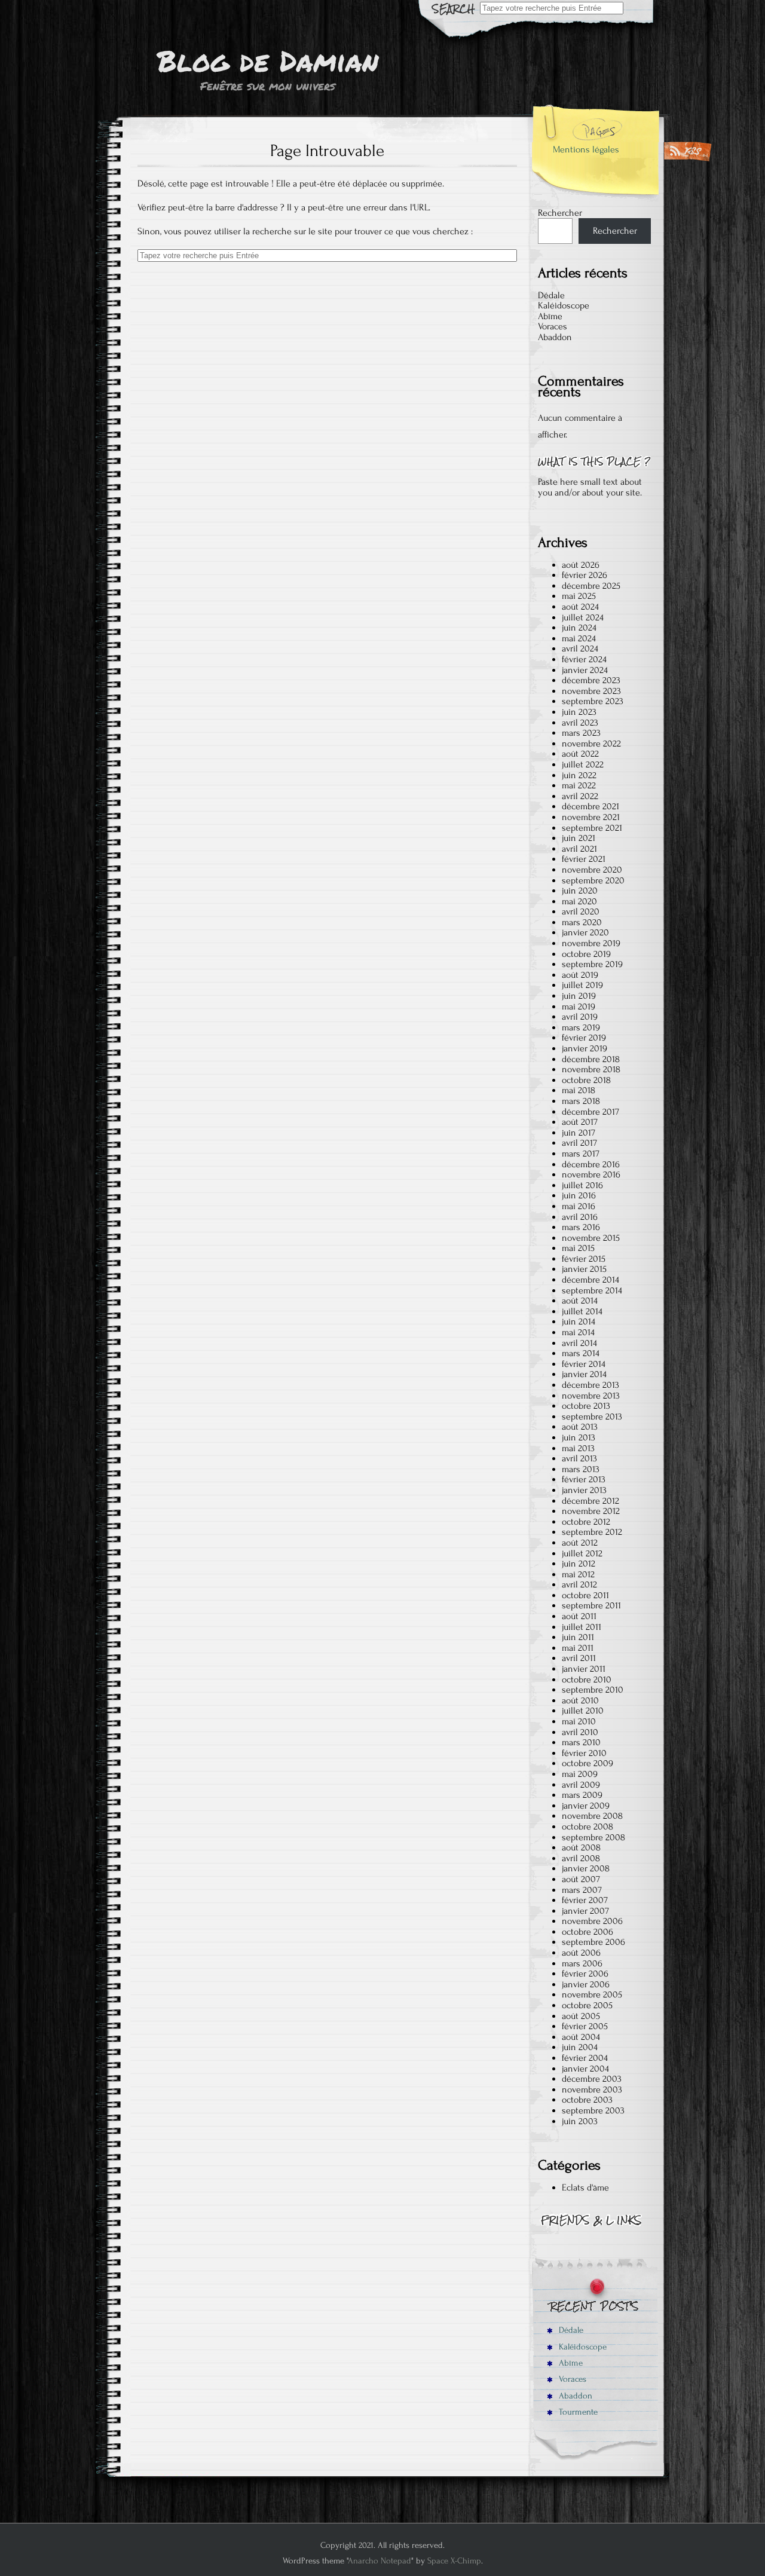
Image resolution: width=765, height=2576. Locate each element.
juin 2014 (579, 1321)
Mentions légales (586, 149)
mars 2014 (581, 1353)
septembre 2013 (592, 1417)
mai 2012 (578, 1574)
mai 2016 (579, 1206)
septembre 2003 (593, 2110)
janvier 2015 (584, 1269)
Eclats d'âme (585, 2188)
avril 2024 (580, 648)
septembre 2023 (593, 701)
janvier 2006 (586, 1984)
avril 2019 (580, 1017)
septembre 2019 (592, 964)
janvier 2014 (584, 1374)
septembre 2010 (593, 1690)
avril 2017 (579, 1143)
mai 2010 (579, 1721)
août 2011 (579, 1616)
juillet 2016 (582, 1185)
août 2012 (580, 1543)
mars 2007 (582, 1890)
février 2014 (584, 1364)
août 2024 (580, 607)
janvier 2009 (586, 1806)
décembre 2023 (591, 680)
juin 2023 (579, 712)
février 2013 (584, 1479)
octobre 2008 (587, 1827)
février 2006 (585, 1974)
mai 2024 (579, 638)
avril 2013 (579, 1458)
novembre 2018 (591, 1069)
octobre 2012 (586, 1522)
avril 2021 (579, 849)
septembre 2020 (593, 880)
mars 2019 (581, 1027)
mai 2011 (578, 1648)
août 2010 (580, 1700)
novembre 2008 (592, 1816)
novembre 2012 (591, 1511)
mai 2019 (579, 1006)
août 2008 (581, 1847)
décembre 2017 (590, 1112)
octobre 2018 (586, 1080)
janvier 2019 (585, 1048)
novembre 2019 (591, 943)
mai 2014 (578, 1332)
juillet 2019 (582, 985)
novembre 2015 (591, 1238)
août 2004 (581, 2037)
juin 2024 (579, 628)
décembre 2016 (591, 1164)
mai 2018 (579, 1090)
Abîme (550, 316)
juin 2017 (579, 1133)
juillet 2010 (583, 1711)
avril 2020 (581, 911)
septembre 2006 (593, 1942)
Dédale (551, 295)
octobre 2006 (587, 1932)
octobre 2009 (587, 1763)
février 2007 (585, 1900)
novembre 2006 (592, 1921)
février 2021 (584, 859)
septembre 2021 (592, 828)
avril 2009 (581, 1785)
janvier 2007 (585, 1911)
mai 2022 (579, 785)
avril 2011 (579, 1658)
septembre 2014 (592, 1290)
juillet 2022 (583, 764)
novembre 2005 (592, 1994)
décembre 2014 (590, 1280)
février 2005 (585, 2026)
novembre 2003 (592, 2089)
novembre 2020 (592, 870)
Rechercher (560, 213)
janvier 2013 (584, 1490)
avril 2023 (580, 723)
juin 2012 (579, 1564)
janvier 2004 (585, 2069)
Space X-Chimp (454, 2561)
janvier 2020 (585, 932)
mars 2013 (581, 1469)
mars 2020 (582, 922)
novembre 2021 (591, 817)
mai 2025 (579, 596)
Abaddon (555, 337)
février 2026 (585, 575)
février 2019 (584, 1038)
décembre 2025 (591, 586)
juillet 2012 (582, 1553)
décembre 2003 (592, 2079)
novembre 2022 (591, 744)
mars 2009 (582, 1795)
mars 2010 (581, 1742)
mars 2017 (581, 1154)
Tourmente (577, 2412)
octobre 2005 (587, 2005)
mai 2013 (578, 1448)
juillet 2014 (582, 1311)
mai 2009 (580, 1774)
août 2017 (580, 1122)
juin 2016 (579, 1195)
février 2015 (584, 1259)
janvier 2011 (584, 1669)
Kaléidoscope (564, 305)
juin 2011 (578, 1637)
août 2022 (580, 754)
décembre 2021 (590, 806)
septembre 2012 (592, 1532)
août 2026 (581, 565)
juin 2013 (579, 1437)
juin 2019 (579, 996)
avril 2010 (580, 1732)
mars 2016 (581, 1227)
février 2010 (584, 1753)
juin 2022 (579, 775)
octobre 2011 (585, 1595)
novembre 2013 (591, 1396)
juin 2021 (579, 838)
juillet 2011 (582, 1627)
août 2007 (581, 1879)
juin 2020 (580, 891)
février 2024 (584, 659)
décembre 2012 (590, 1501)
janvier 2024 (585, 670)
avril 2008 (581, 1858)
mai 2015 (578, 1248)
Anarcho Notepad (380, 2561)
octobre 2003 (587, 2100)
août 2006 (581, 1953)
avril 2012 (579, 1584)
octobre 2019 (586, 954)
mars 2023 (581, 733)
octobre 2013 (586, 1406)
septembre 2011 (591, 1605)
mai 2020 (579, 901)
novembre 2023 (591, 691)
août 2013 (580, 1427)
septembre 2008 (593, 1837)
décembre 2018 (591, 1059)
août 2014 (580, 1301)
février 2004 (585, 2058)
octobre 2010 (587, 1679)
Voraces (553, 326)
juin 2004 (580, 2047)
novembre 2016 (591, 1174)
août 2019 (580, 975)
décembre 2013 (590, 1385)
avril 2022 (580, 796)
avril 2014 (579, 1343)
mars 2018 (581, 1101)
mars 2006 (582, 1963)
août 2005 (581, 2016)
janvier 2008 (586, 1868)
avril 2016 (580, 1217)
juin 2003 (580, 2121)
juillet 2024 (583, 617)
